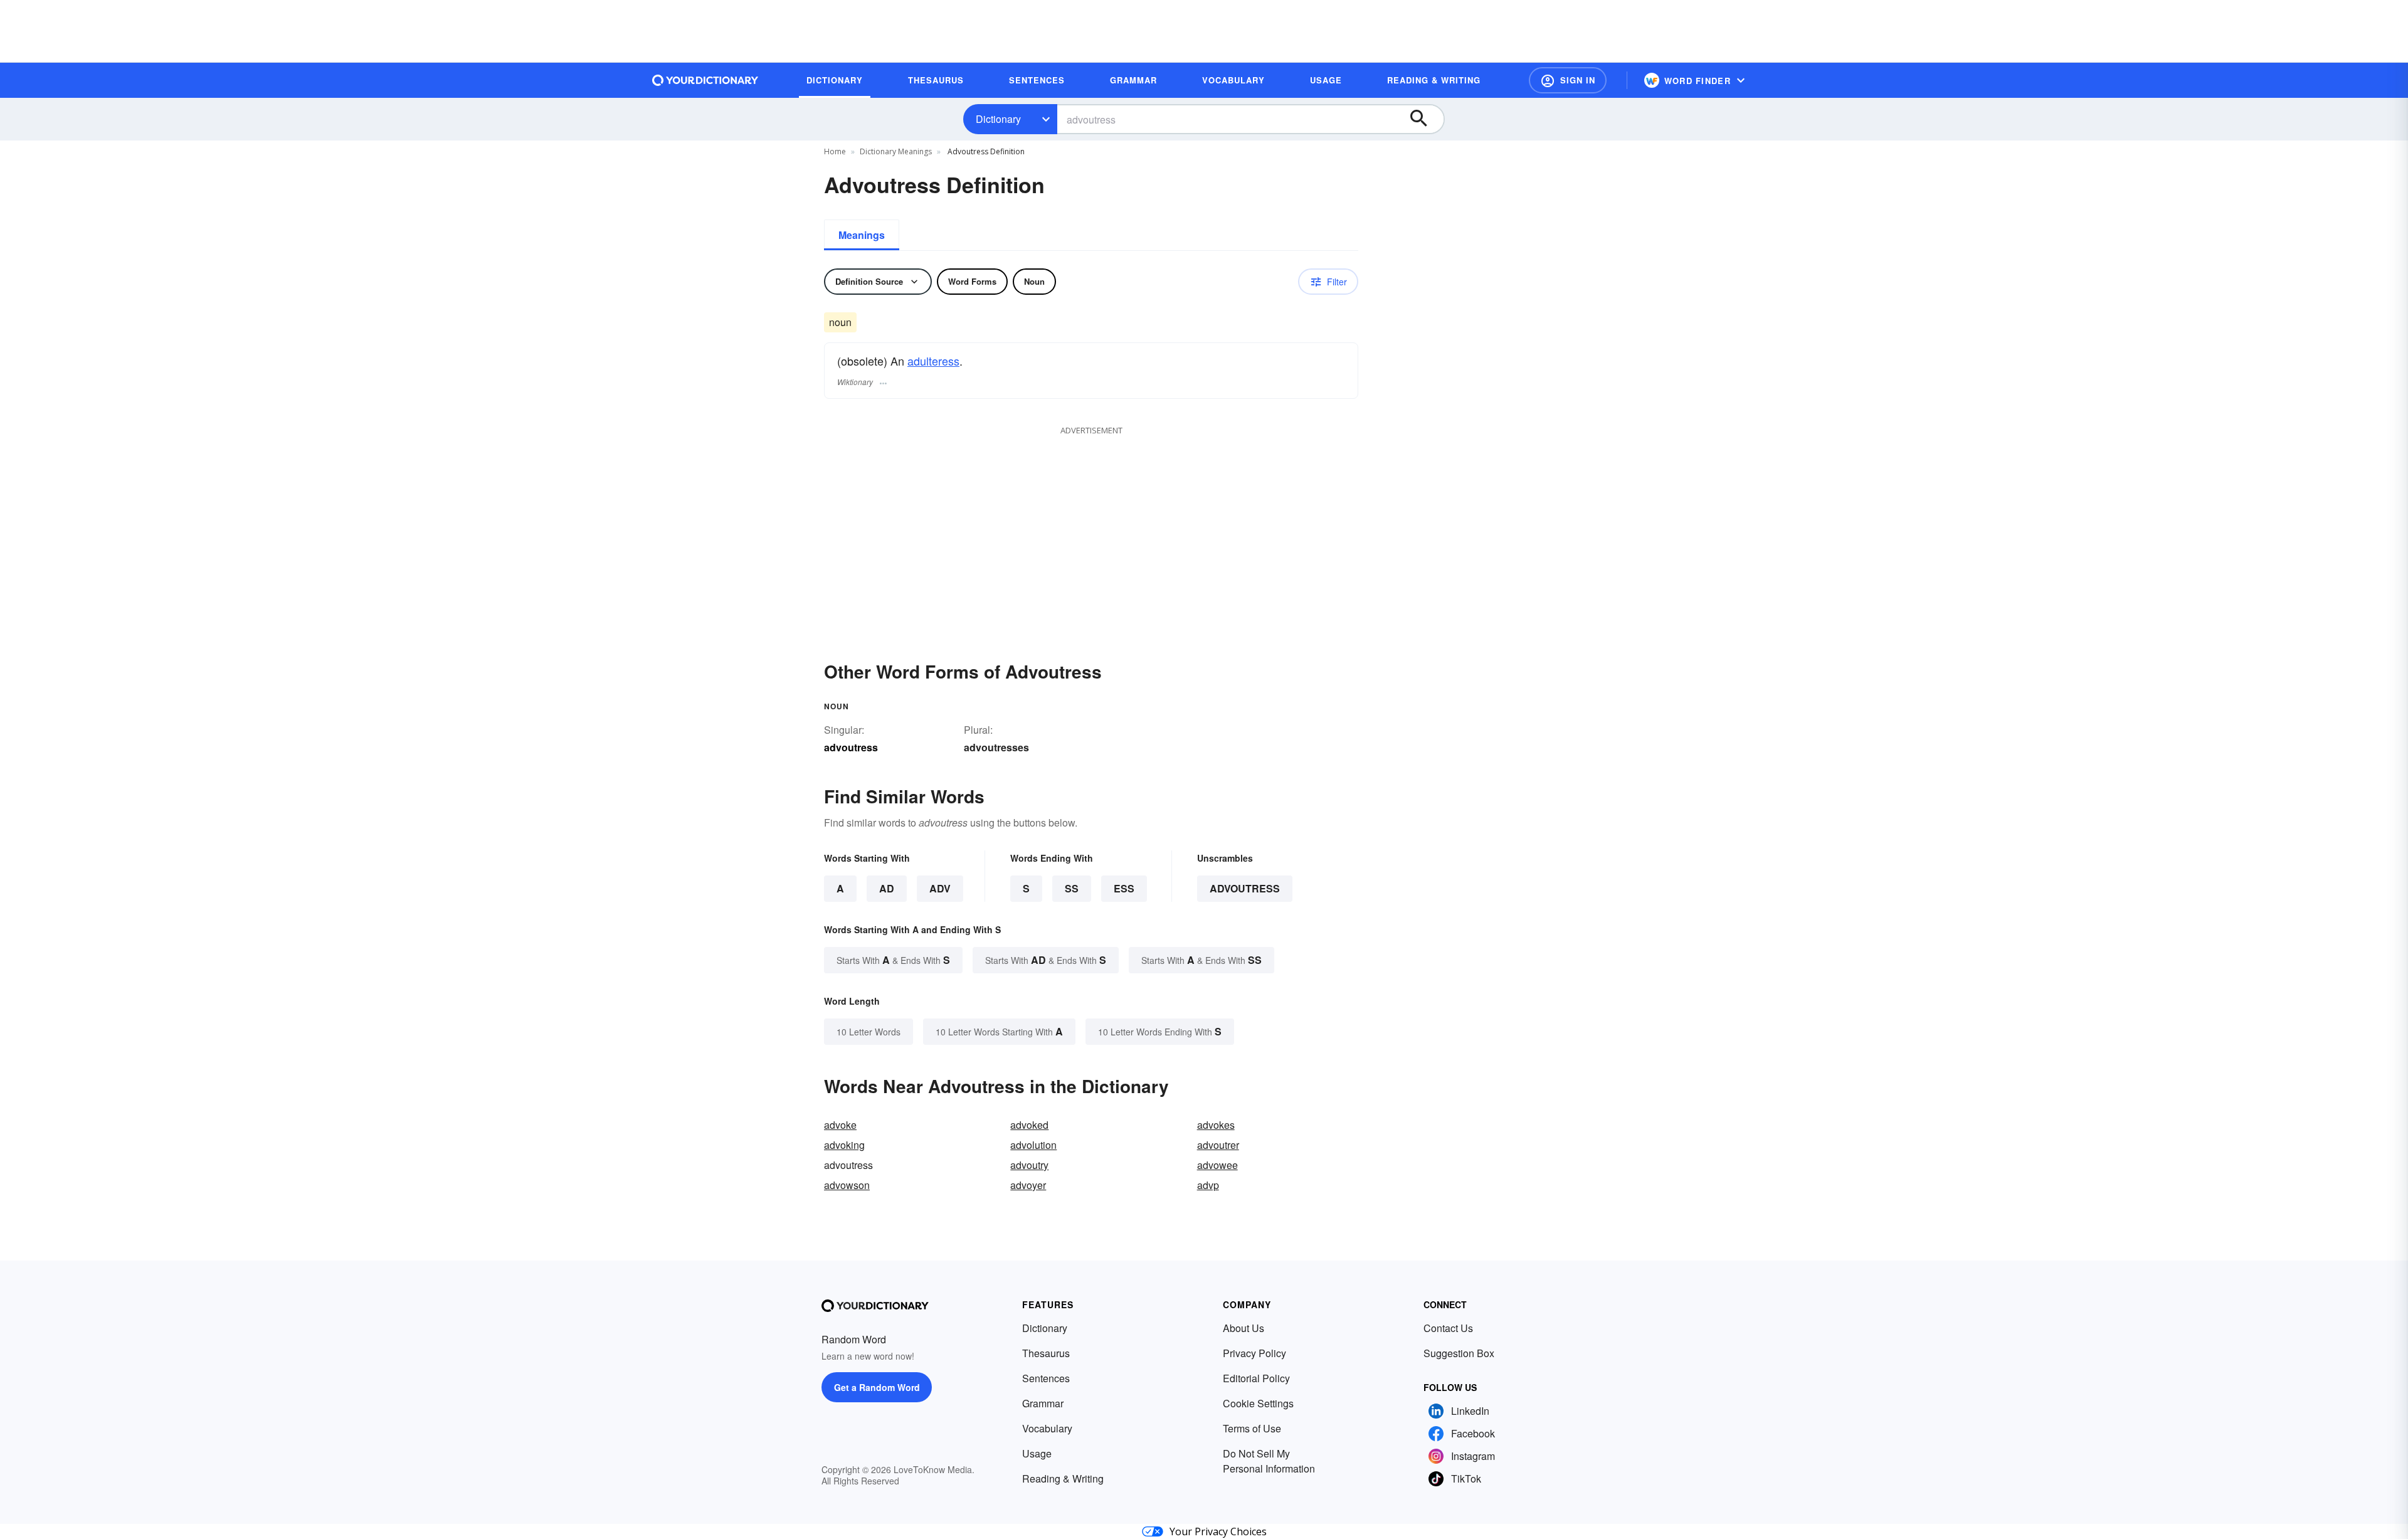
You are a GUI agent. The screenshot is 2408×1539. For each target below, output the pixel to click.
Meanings (862, 235)
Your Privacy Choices (1218, 1531)
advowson (847, 1185)
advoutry (1029, 1165)
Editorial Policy (1256, 1378)
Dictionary (998, 119)
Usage (1037, 1453)
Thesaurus (1046, 1353)
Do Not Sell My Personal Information (1269, 1461)
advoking (844, 1145)
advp (1208, 1185)
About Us (1244, 1328)
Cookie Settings (1258, 1403)
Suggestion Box (1459, 1353)
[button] (1568, 80)
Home (835, 151)
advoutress (1245, 888)
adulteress (933, 361)
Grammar (1043, 1403)
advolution (1033, 1145)
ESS (1124, 888)
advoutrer (1218, 1145)
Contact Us (1448, 1328)
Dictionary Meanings (896, 151)
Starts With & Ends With (893, 960)
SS (1072, 888)
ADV (940, 888)
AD (887, 888)
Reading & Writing (1063, 1478)
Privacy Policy (1254, 1353)
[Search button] (1425, 119)
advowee (1217, 1165)
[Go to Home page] (705, 80)
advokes (1216, 1125)
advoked (1029, 1125)
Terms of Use (1252, 1428)
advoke (840, 1125)
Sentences (1046, 1378)
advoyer (1028, 1185)
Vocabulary (1047, 1428)
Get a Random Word (877, 1387)
